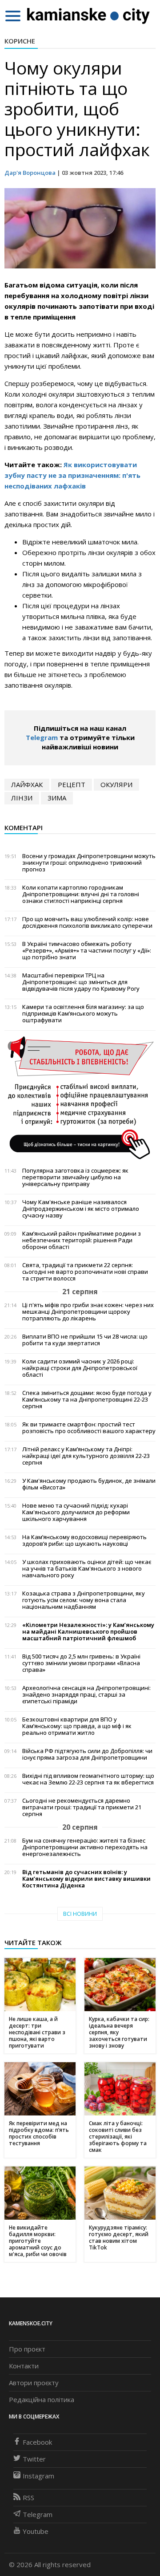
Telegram (42, 737)
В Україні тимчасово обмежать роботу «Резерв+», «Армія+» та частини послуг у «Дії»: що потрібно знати (87, 951)
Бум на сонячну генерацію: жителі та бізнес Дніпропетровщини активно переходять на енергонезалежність (85, 1847)
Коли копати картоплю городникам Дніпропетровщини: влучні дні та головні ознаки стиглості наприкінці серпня (81, 894)
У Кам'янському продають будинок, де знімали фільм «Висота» (89, 1484)
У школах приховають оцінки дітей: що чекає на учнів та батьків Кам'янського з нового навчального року (87, 1569)
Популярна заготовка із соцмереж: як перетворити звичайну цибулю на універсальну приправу (75, 1177)
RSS (28, 2497)
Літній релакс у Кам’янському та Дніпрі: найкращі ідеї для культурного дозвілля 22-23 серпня (86, 1456)
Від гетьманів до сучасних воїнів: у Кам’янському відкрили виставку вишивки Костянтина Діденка (86, 1879)
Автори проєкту (34, 2383)
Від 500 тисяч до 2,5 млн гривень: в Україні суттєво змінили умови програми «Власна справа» (81, 1663)
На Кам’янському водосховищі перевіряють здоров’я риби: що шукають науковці (84, 1540)
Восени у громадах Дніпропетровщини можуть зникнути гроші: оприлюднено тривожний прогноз (89, 863)
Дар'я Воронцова (30, 173)
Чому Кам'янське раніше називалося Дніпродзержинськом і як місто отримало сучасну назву (81, 1209)
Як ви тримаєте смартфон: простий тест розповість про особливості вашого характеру (89, 1428)
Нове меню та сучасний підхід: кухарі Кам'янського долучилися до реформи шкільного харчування (76, 1512)
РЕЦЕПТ (72, 784)
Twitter (34, 2459)
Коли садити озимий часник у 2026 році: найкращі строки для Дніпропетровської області (80, 1368)
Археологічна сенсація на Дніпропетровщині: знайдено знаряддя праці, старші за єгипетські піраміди (86, 1695)
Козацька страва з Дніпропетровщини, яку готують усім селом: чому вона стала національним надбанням (84, 1600)
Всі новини (80, 1914)
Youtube (36, 2531)
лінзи (22, 798)
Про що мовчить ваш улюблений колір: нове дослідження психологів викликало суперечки (87, 922)
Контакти (24, 2366)
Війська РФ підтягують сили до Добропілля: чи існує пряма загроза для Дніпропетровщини (87, 1754)
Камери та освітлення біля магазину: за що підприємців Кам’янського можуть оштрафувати (83, 1014)
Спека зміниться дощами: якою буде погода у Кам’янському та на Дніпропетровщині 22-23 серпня (87, 1400)
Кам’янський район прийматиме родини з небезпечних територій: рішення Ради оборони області (82, 1240)
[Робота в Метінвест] (80, 1097)
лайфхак (27, 784)
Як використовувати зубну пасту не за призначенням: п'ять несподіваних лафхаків (72, 475)
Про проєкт (27, 2349)
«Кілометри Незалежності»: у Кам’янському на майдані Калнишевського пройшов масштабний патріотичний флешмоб (88, 1632)
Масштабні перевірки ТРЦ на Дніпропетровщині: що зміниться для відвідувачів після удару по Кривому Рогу (81, 982)
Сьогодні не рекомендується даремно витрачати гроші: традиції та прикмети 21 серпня (82, 1807)
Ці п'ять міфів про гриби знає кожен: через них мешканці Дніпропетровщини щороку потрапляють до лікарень (88, 1312)
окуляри (116, 784)
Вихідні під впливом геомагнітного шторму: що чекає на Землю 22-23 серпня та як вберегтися (88, 1779)
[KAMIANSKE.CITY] (89, 16)
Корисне (20, 41)
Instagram (38, 2476)
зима (57, 798)
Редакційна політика (42, 2399)
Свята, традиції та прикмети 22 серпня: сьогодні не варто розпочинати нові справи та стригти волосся (85, 1272)
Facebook (37, 2442)
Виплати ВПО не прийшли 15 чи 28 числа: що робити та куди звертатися (85, 1340)
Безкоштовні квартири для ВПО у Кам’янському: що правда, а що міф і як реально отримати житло (77, 1726)
